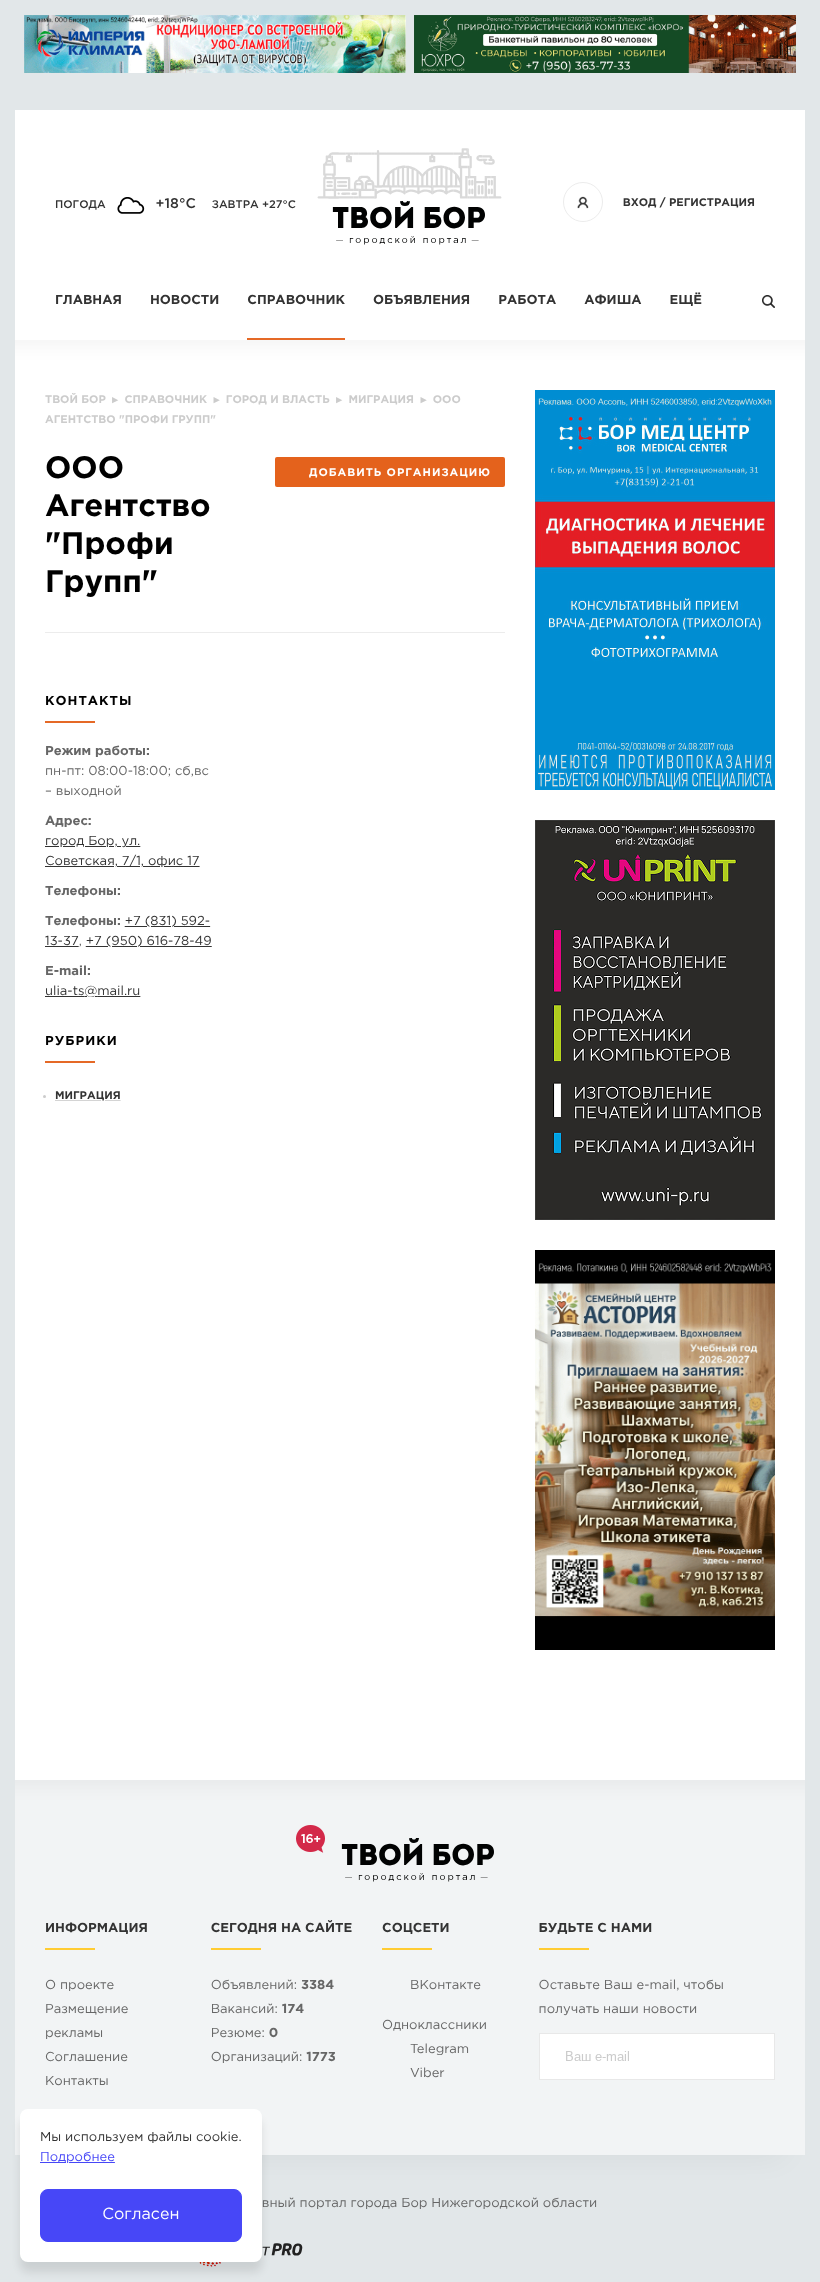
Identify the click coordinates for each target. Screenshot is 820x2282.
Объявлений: (273, 1986)
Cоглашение (86, 2058)
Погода (80, 205)
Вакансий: (257, 2010)
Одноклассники (434, 2026)
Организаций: (273, 2058)
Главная (88, 301)
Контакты (77, 2082)
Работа (527, 301)
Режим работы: (97, 752)
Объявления (421, 301)
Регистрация (712, 203)
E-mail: (68, 972)
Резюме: (245, 2034)
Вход (640, 203)
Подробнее (77, 2158)
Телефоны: (83, 892)
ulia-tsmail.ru (92, 992)
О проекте (79, 1986)
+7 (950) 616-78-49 (149, 942)
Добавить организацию (400, 473)
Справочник (296, 301)
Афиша (612, 301)
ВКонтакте (445, 1986)
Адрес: (68, 822)
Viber (427, 2074)
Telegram (439, 2050)
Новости (184, 301)
